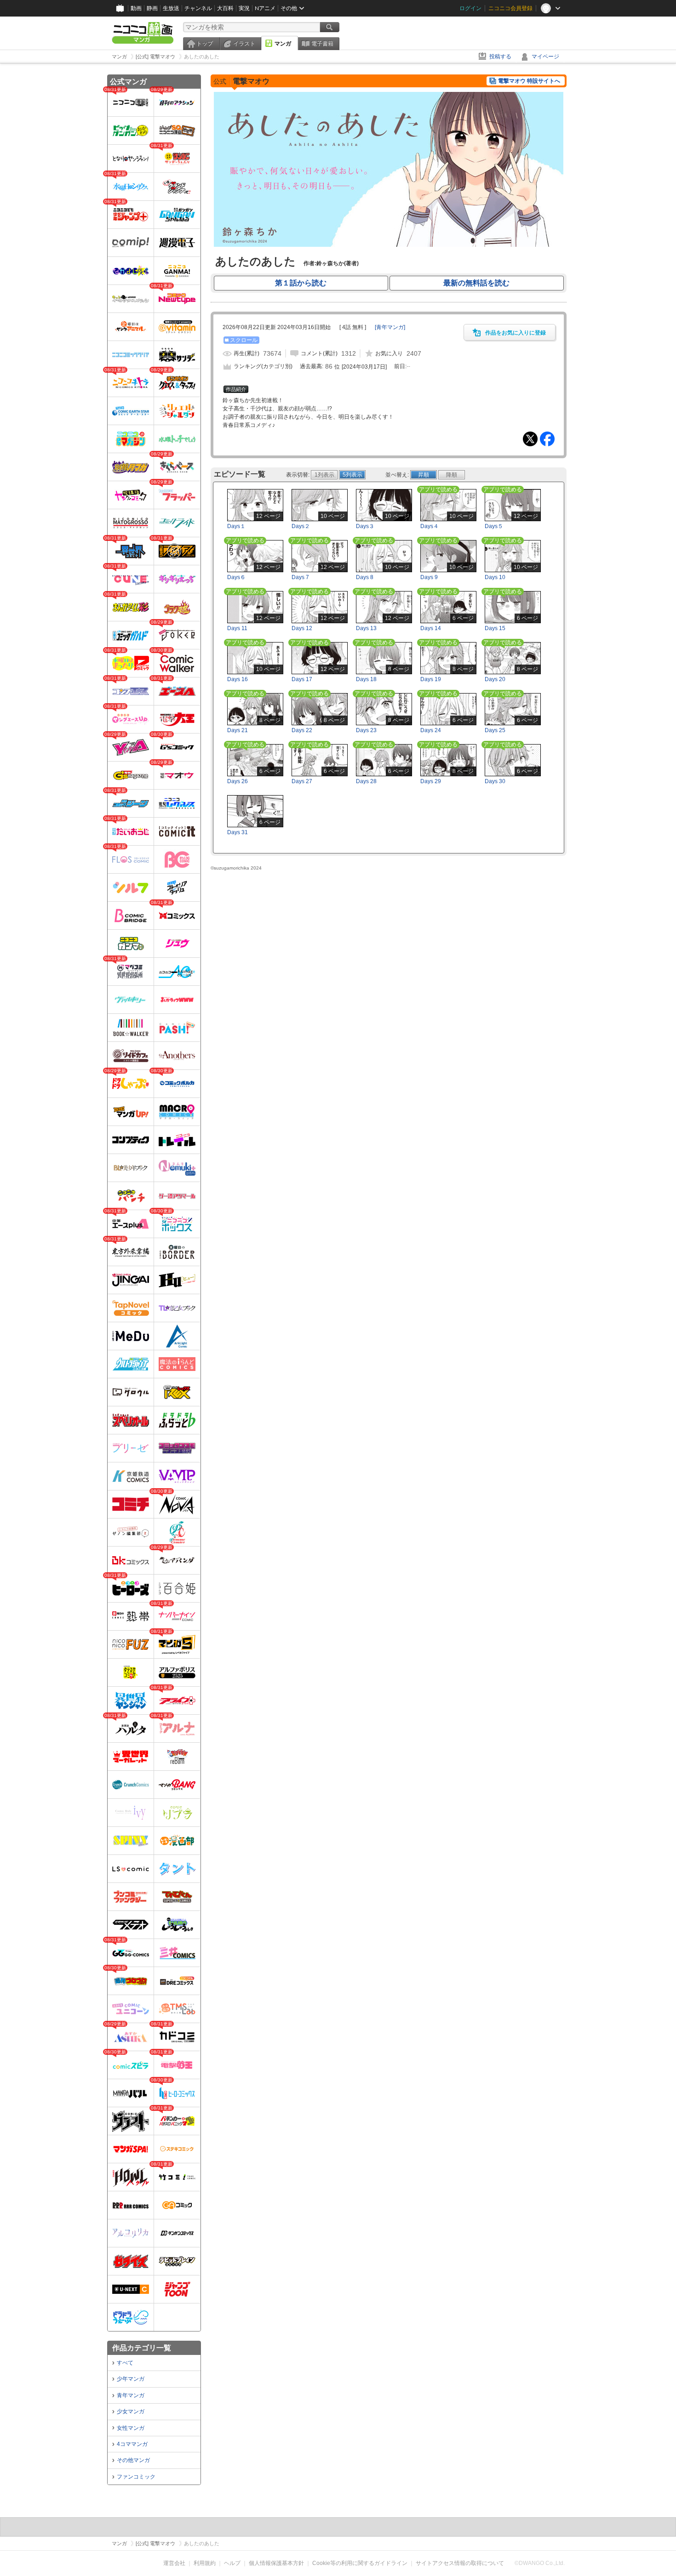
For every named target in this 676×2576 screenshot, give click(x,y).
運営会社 (174, 2563)
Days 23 (366, 730)
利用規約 (205, 2563)
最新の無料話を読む (476, 283)
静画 (152, 8)
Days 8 (365, 577)
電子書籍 (322, 44)
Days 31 (238, 832)
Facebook (547, 439)
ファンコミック (136, 2477)
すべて (125, 2363)
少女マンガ (131, 2411)
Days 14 (431, 628)
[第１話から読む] (389, 245)
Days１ (236, 526)
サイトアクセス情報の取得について (460, 2563)
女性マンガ (131, 2428)
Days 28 (366, 781)
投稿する (500, 57)
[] (390, 327)
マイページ (545, 57)
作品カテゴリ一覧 (142, 2348)
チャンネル (198, 8)
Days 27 (302, 781)
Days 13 (366, 628)
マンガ (283, 44)
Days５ (494, 526)
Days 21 (238, 730)
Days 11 (237, 628)
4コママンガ (132, 2444)
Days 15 (495, 628)
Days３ (365, 526)
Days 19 (431, 679)
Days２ (301, 526)
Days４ (430, 526)
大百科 (225, 8)
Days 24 (431, 730)
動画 (136, 8)
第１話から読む (301, 283)
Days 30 (495, 781)
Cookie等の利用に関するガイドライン (360, 2563)
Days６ (236, 577)
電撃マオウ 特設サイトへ (529, 81)
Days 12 (302, 628)
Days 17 (302, 679)
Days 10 (495, 577)
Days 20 (495, 679)
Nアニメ (265, 8)
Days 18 (366, 679)
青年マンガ (131, 2395)
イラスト (244, 44)
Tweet (530, 439)
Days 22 (302, 730)
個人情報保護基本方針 (276, 2563)
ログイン (470, 8)
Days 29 (431, 781)
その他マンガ (133, 2460)
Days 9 (429, 577)
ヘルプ (232, 2563)
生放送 (171, 8)
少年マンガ (131, 2379)
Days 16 (238, 679)
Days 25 (495, 730)
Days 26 (238, 781)
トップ (205, 44)
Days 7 (300, 577)
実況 (244, 8)
